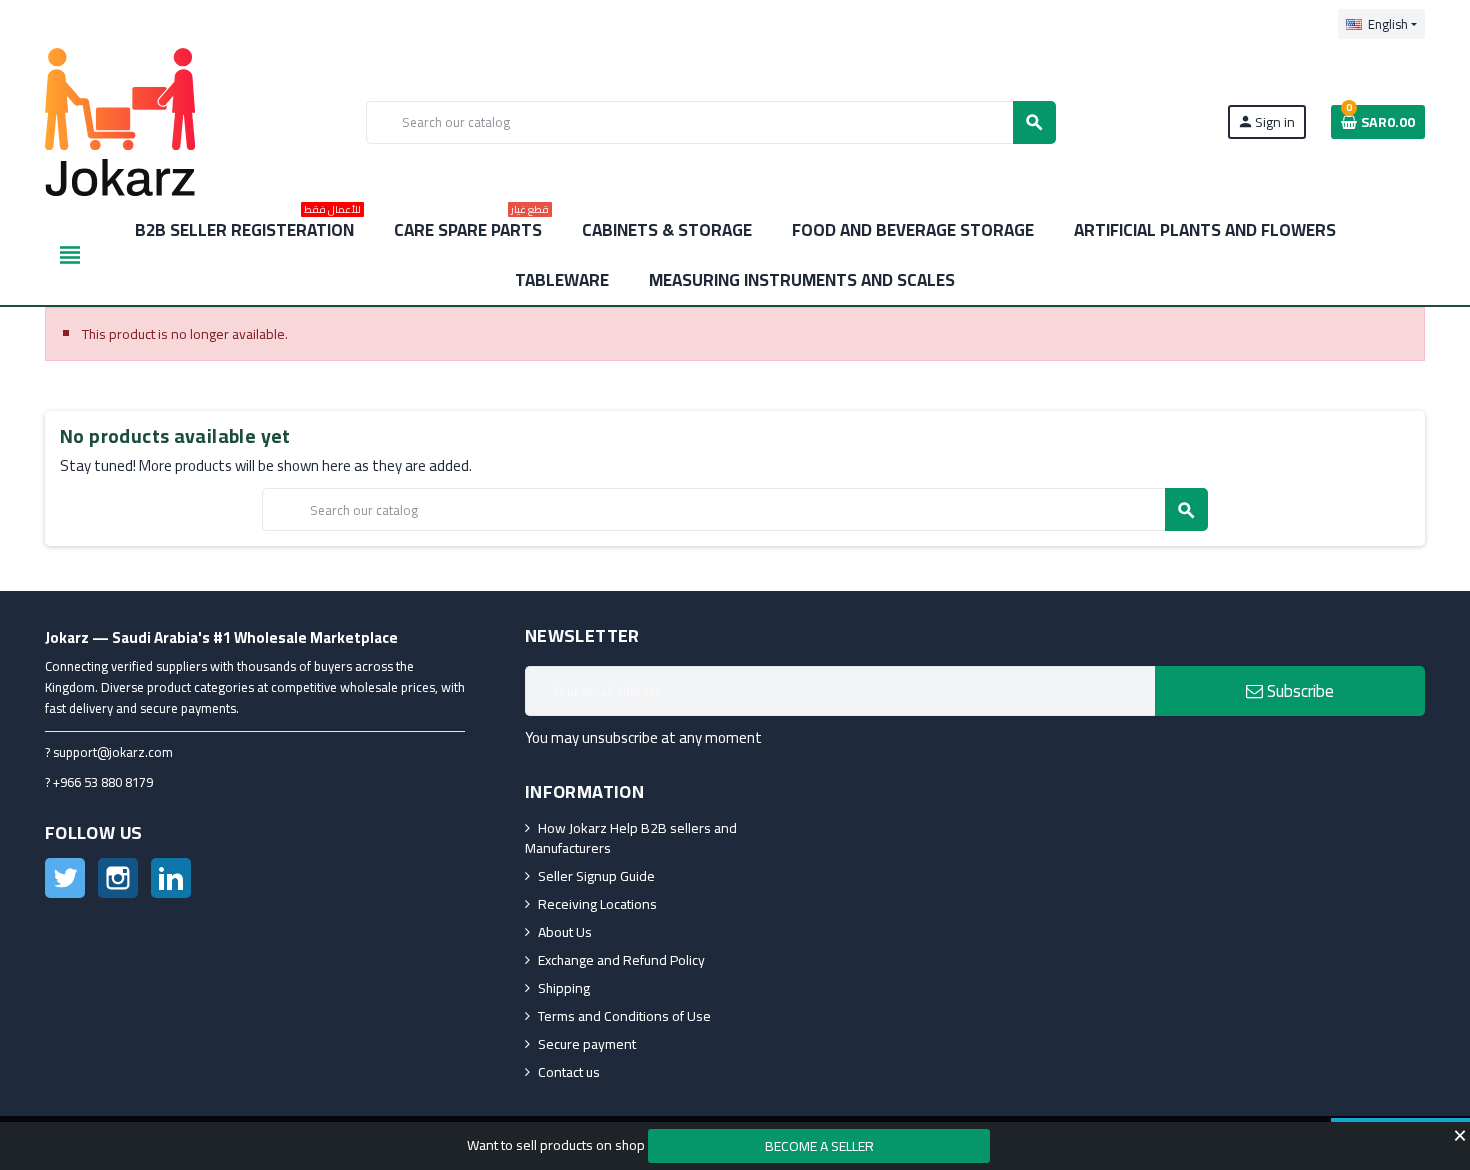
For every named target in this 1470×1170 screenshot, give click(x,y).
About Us (565, 932)
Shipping (564, 988)
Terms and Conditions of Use (624, 1016)
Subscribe (1298, 691)
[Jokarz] (120, 121)
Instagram (118, 878)
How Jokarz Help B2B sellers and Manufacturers (631, 838)
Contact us (569, 1072)
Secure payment (587, 1044)
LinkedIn (171, 878)
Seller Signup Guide (596, 876)
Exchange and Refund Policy (621, 960)
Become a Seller (819, 1146)
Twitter (65, 878)
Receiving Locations (597, 904)
